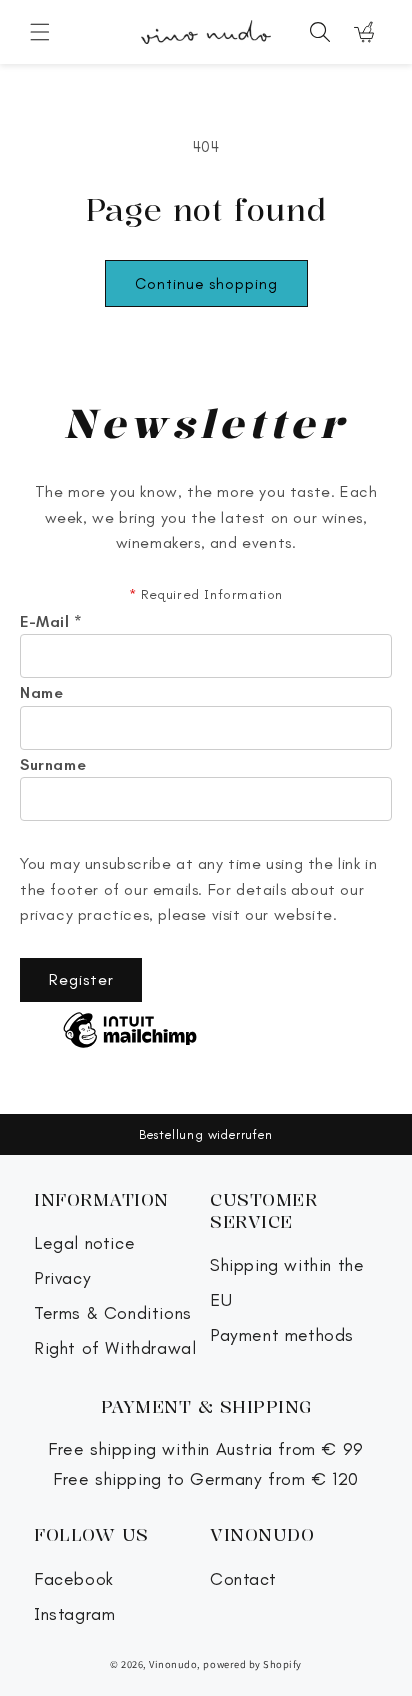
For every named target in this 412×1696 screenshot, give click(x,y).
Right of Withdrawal (115, 1348)
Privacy (62, 1278)
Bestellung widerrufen (206, 1134)
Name (41, 693)
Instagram (74, 1614)
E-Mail (51, 622)
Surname (53, 765)
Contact (243, 1579)
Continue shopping (206, 284)
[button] (40, 32)
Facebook (74, 1579)
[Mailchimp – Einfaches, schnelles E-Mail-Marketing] (130, 1032)
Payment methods (282, 1335)
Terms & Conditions (113, 1313)
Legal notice (84, 1243)
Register (81, 979)
